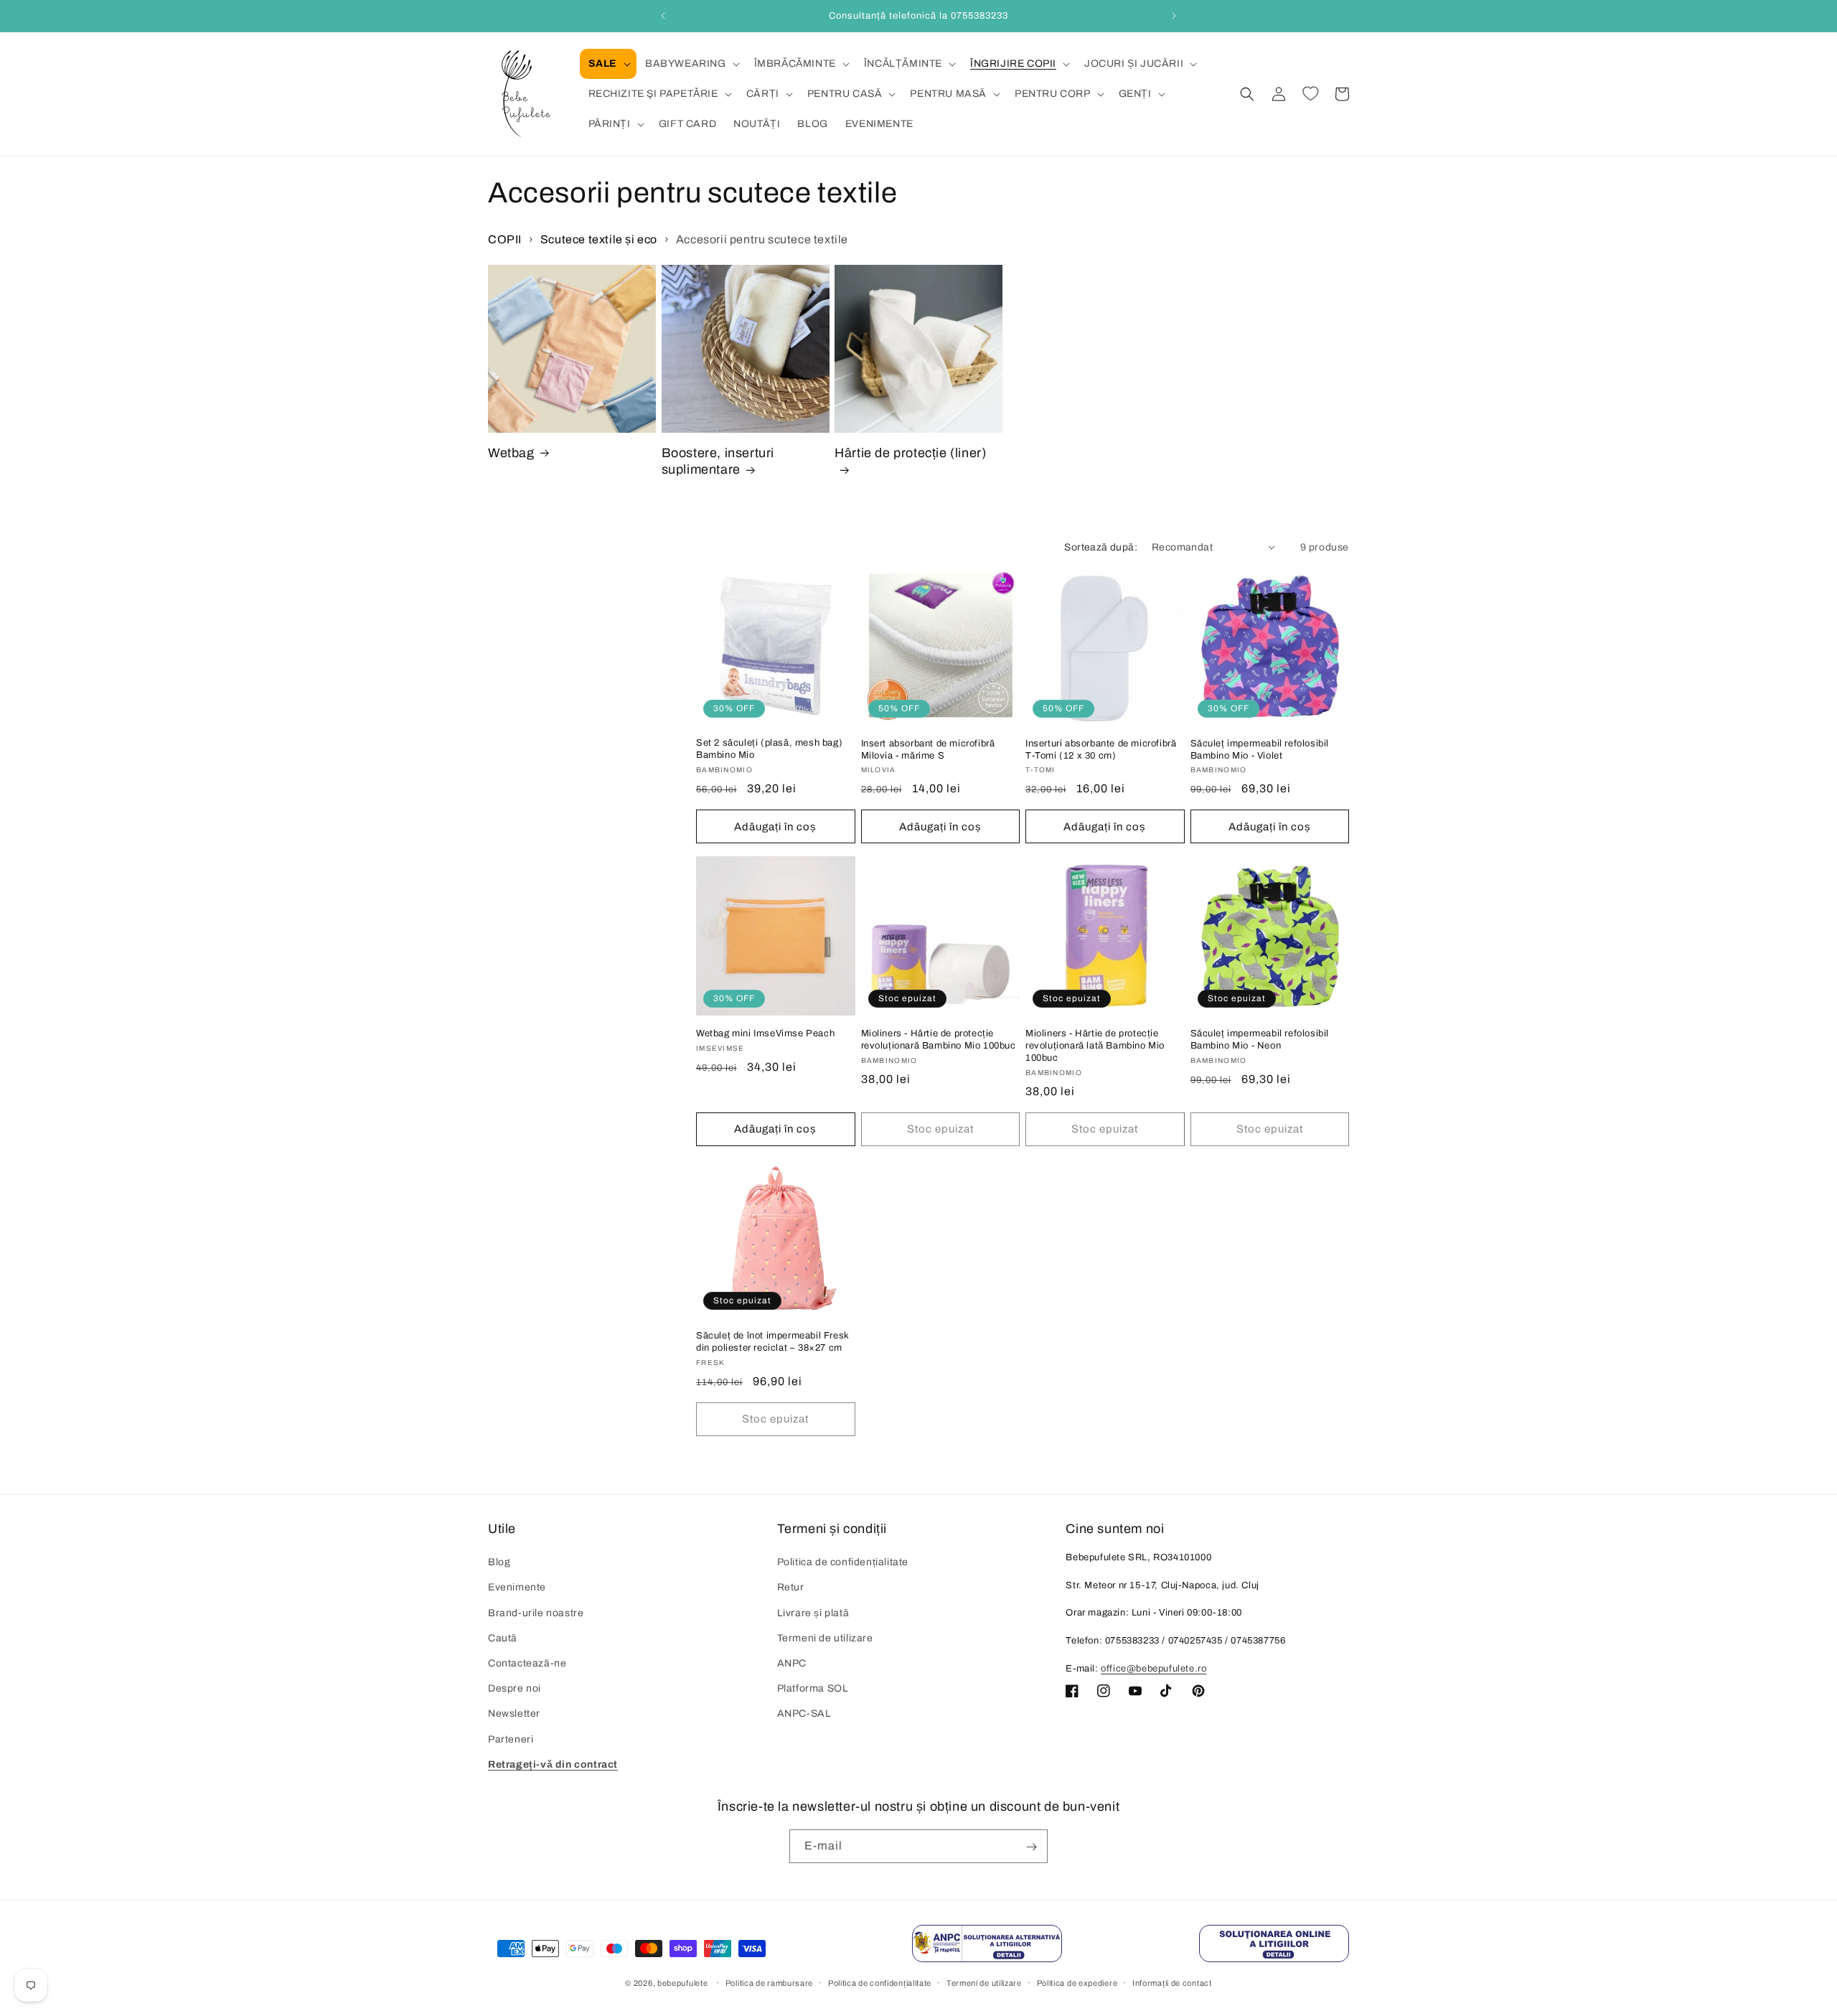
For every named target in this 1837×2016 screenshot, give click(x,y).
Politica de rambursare (769, 1982)
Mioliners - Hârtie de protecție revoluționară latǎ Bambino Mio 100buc (1095, 1045)
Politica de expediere (1077, 1982)
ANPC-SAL (804, 1714)
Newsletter (514, 1714)
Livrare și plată (813, 1613)
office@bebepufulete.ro (1154, 1669)
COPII (505, 239)
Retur (791, 1588)
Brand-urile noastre (536, 1613)
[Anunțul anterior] (663, 16)
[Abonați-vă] (1031, 1847)
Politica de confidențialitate (843, 1563)
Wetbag (511, 453)
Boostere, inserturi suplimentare (718, 461)
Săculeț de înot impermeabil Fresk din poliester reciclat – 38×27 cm (773, 1342)
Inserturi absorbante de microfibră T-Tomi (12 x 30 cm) (1101, 749)
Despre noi (515, 1689)
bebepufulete (682, 1983)
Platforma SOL (813, 1689)
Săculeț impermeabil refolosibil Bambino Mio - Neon (1260, 1039)
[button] (608, 64)
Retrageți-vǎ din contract (553, 1764)
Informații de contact (1172, 1982)
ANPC (792, 1663)
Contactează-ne (527, 1663)
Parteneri (511, 1739)
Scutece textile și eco (599, 239)
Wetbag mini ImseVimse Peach (765, 1033)
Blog (499, 1563)
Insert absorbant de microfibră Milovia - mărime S (928, 749)
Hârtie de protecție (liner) (910, 453)
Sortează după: (1101, 547)
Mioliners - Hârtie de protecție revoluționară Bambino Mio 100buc (939, 1039)
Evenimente (517, 1588)
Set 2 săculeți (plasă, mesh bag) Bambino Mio (769, 749)
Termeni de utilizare (825, 1638)
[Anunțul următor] (1174, 16)
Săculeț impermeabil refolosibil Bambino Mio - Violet (1260, 749)
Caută (503, 1638)
